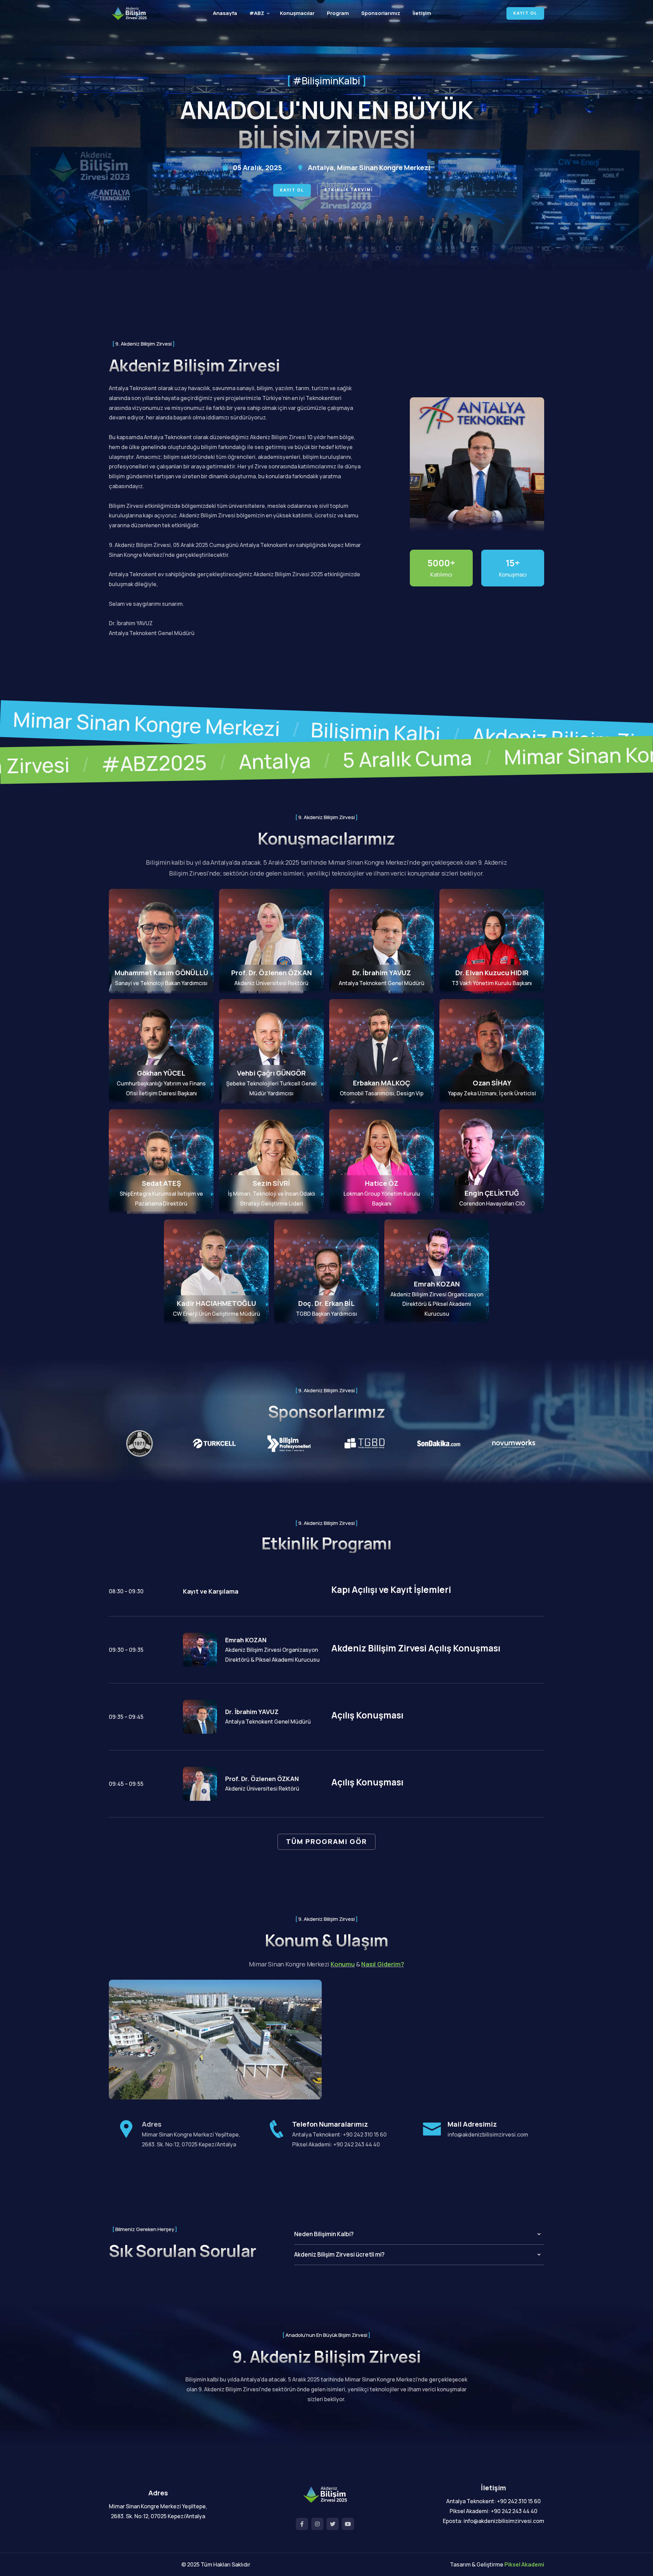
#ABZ (257, 13)
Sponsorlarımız (381, 13)
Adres (152, 2124)
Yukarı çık (15, 1290)
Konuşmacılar (297, 13)
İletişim (422, 13)
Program (338, 13)
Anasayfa (225, 13)
